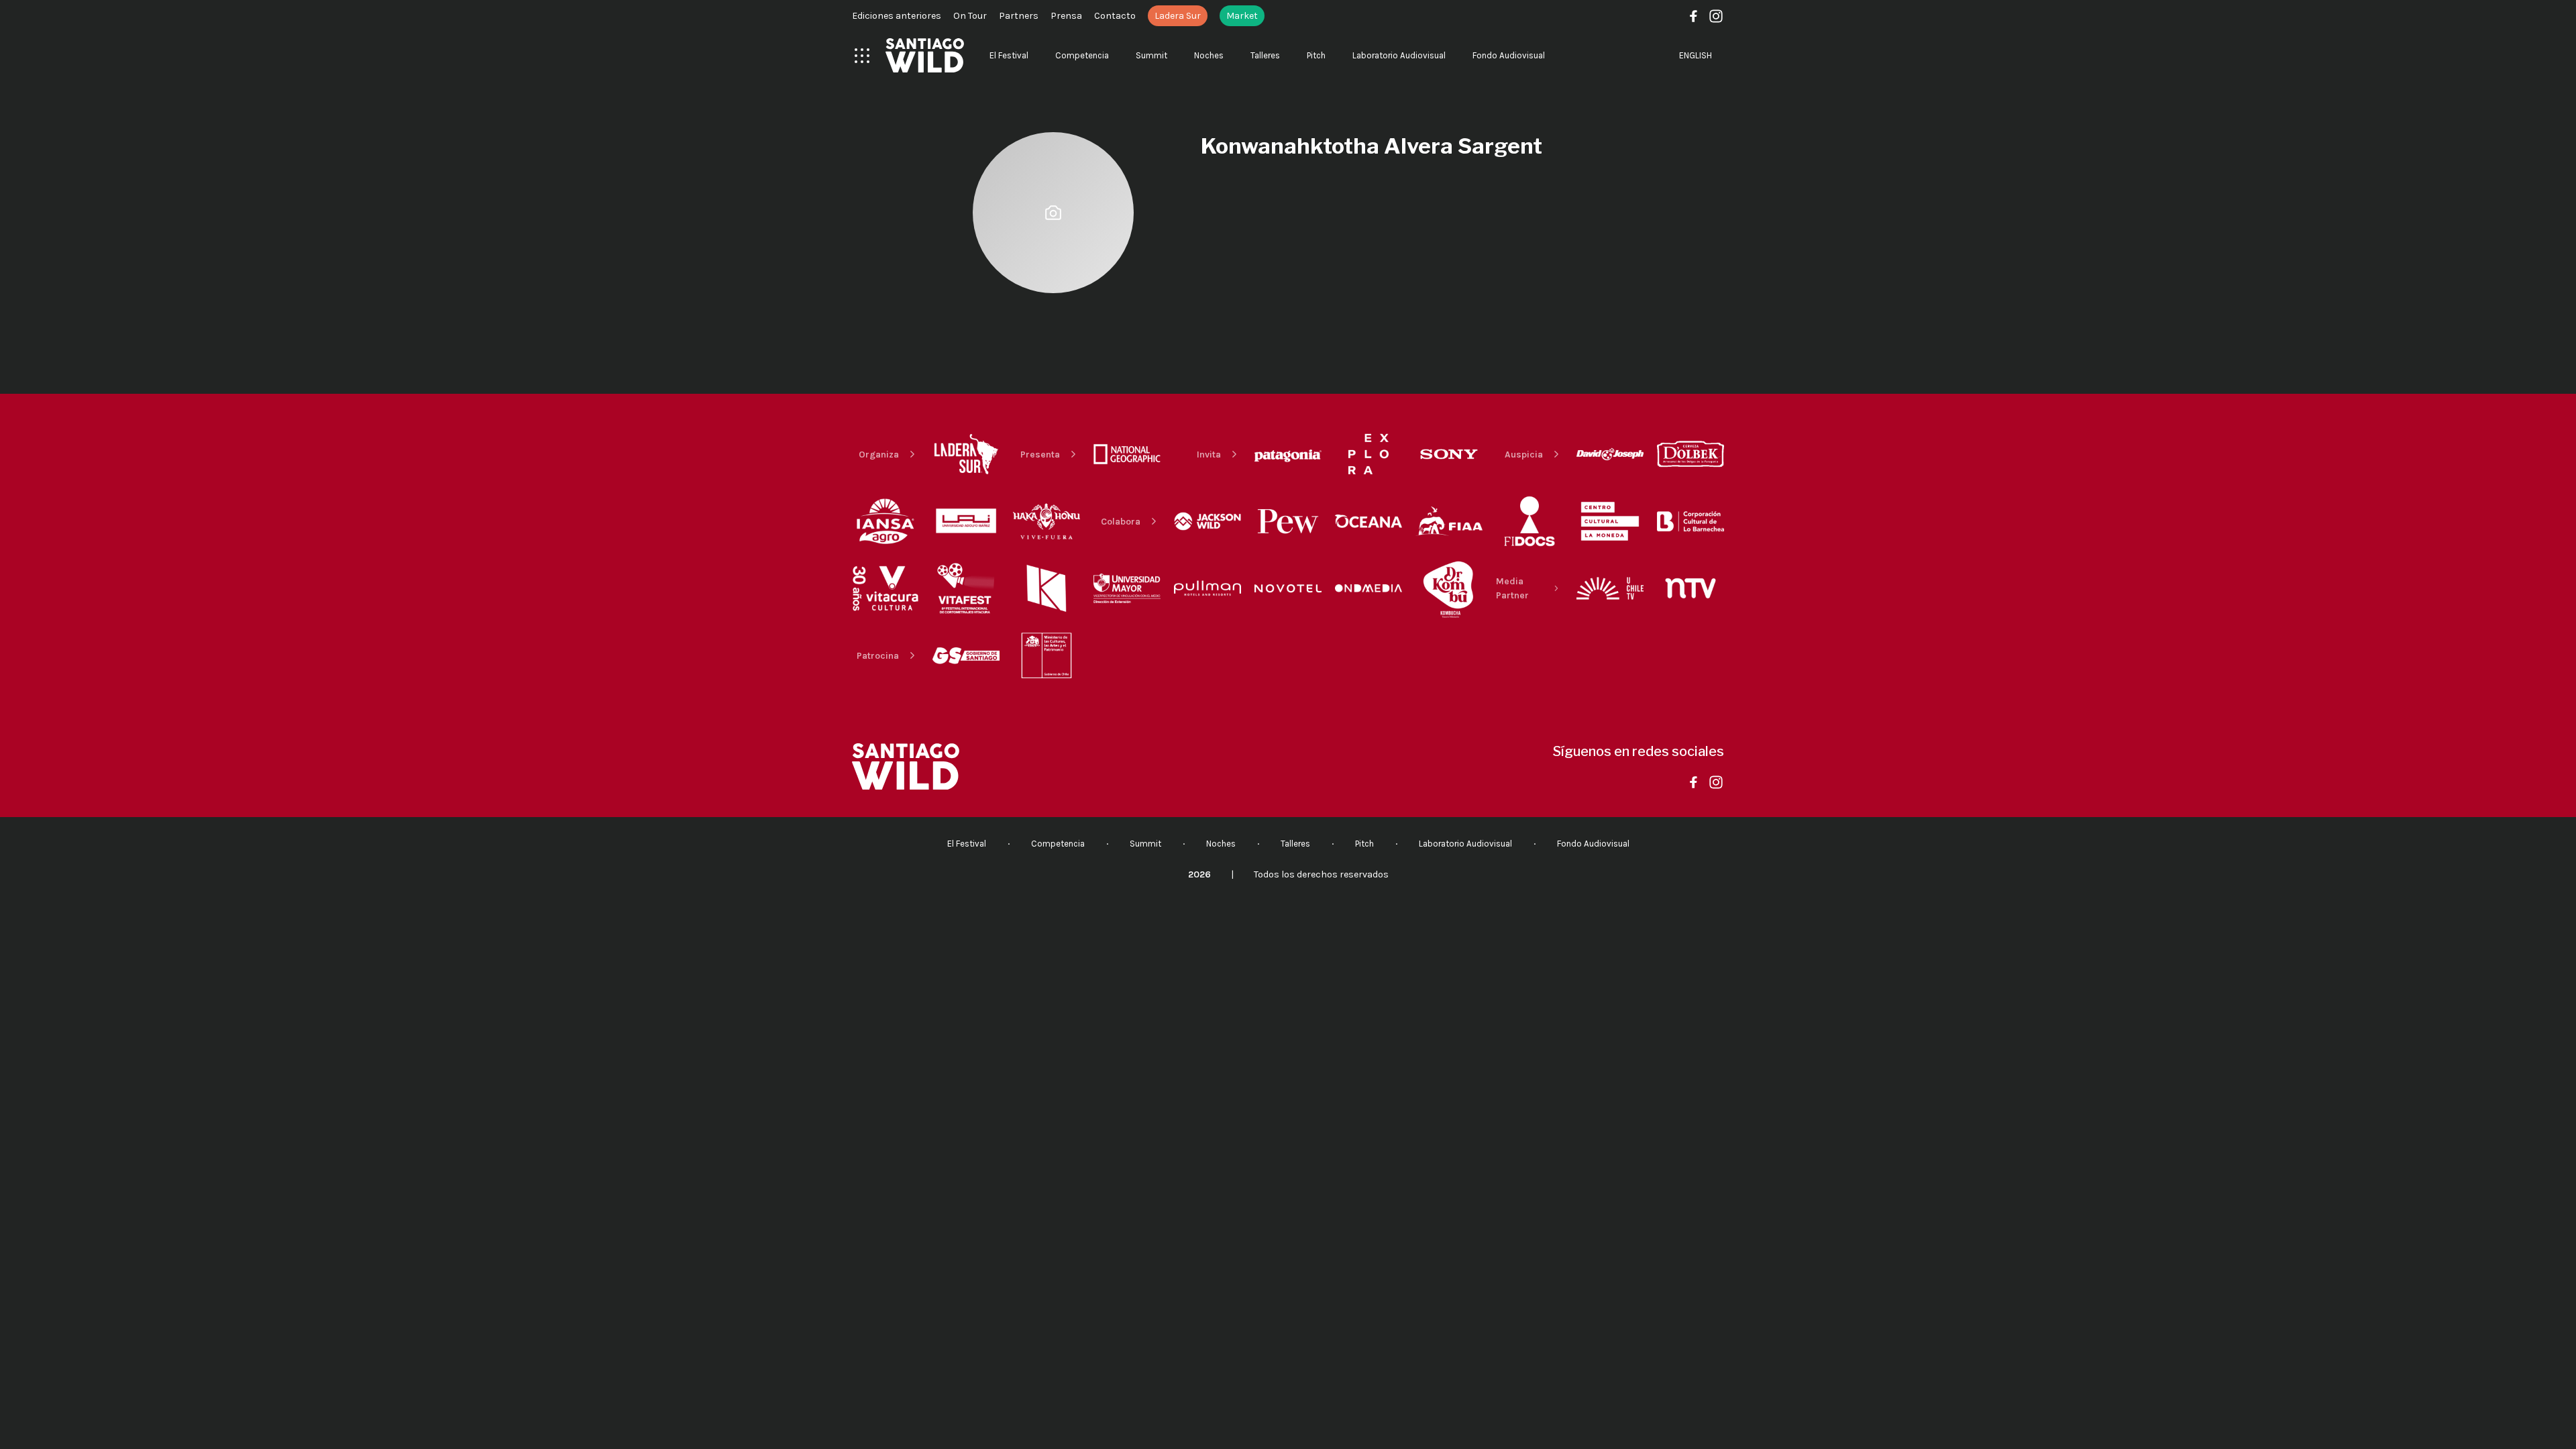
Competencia (1082, 55)
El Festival (1009, 55)
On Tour (970, 16)
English (1696, 55)
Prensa (1066, 16)
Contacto (1115, 16)
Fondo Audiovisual (1509, 55)
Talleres (1265, 55)
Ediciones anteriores (897, 16)
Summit (1151, 55)
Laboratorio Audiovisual (1399, 55)
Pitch (1316, 55)
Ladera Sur (1178, 16)
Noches (1209, 55)
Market (1242, 16)
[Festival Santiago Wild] (925, 55)
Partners (1019, 16)
